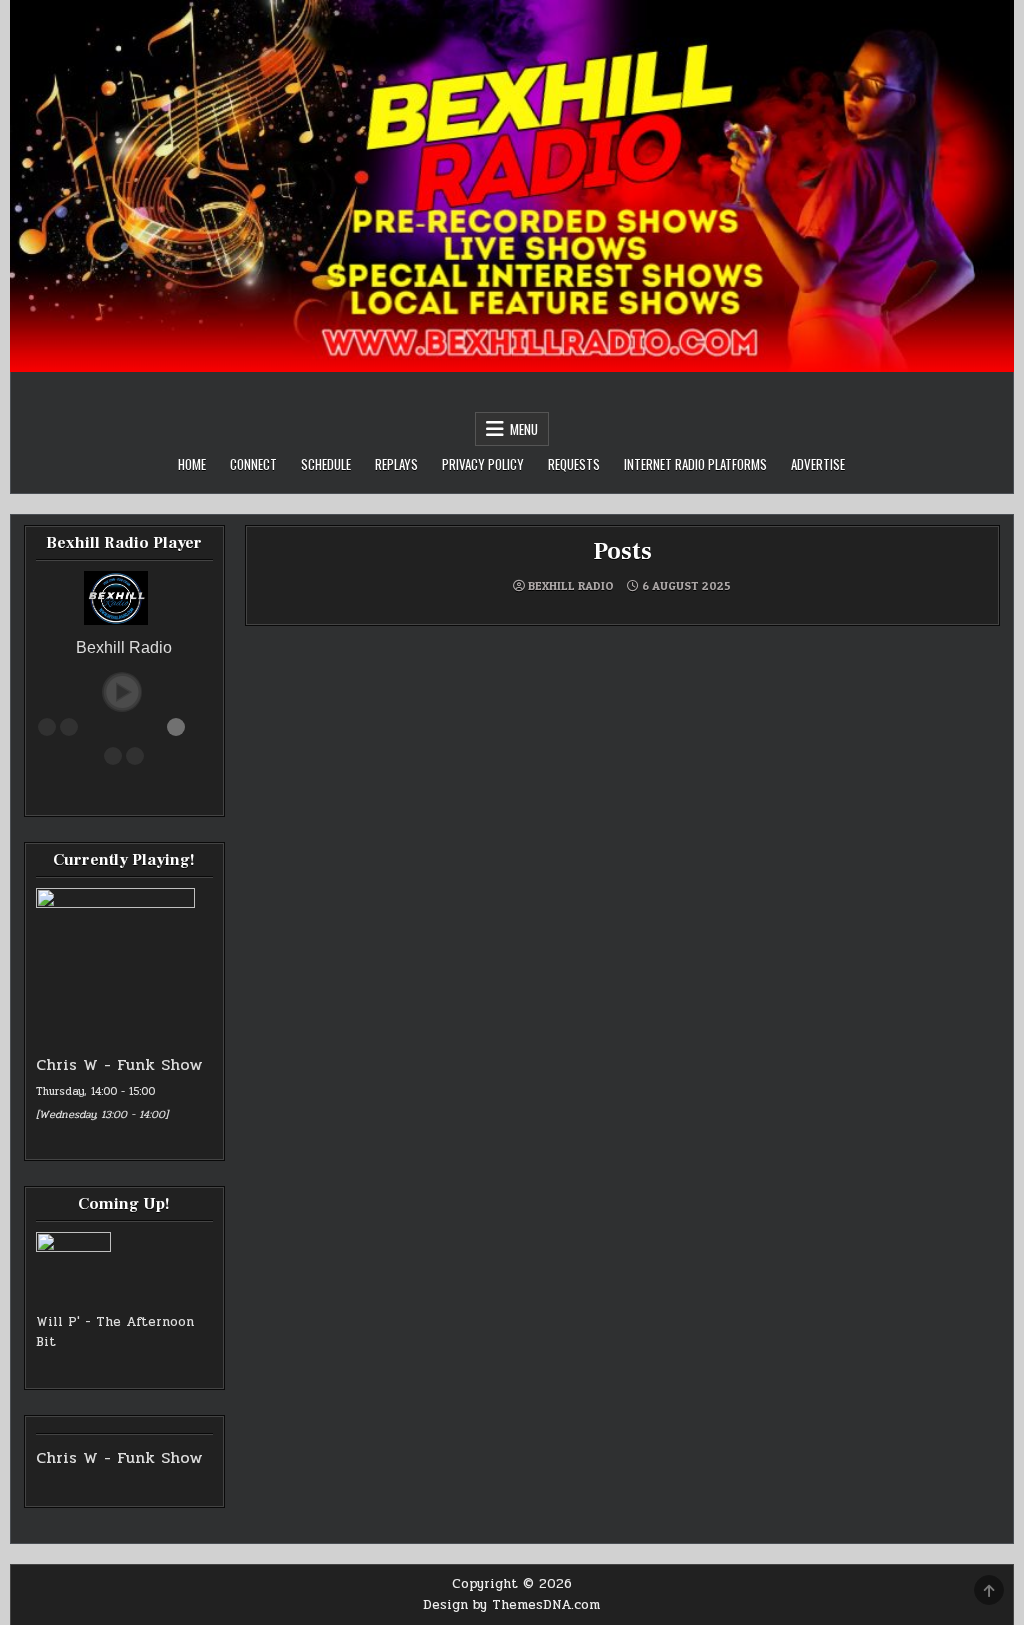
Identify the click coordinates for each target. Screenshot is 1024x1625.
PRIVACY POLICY (483, 464)
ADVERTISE (818, 464)
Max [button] (135, 756)
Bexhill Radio (571, 586)
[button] (122, 692)
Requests (574, 464)
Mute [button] (47, 727)
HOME (192, 464)
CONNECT (253, 464)
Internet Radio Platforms (695, 464)
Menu (524, 429)
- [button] (69, 727)
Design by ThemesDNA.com (511, 1605)
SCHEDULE (326, 464)
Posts (622, 551)
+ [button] (113, 756)
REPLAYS (396, 464)
